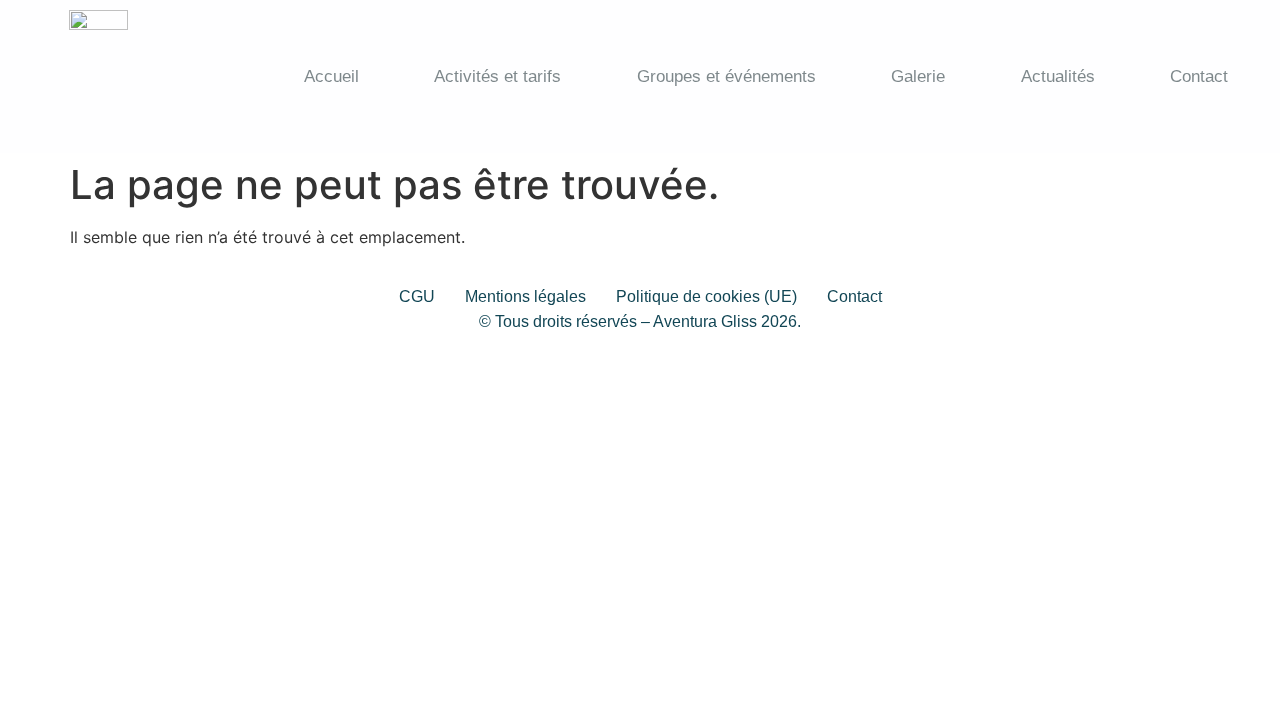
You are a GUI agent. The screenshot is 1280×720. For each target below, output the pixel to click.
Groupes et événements (726, 76)
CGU (417, 296)
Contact (1199, 76)
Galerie (918, 76)
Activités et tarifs (497, 76)
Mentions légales (525, 296)
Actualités (1058, 76)
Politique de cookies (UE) (706, 296)
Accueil (331, 76)
